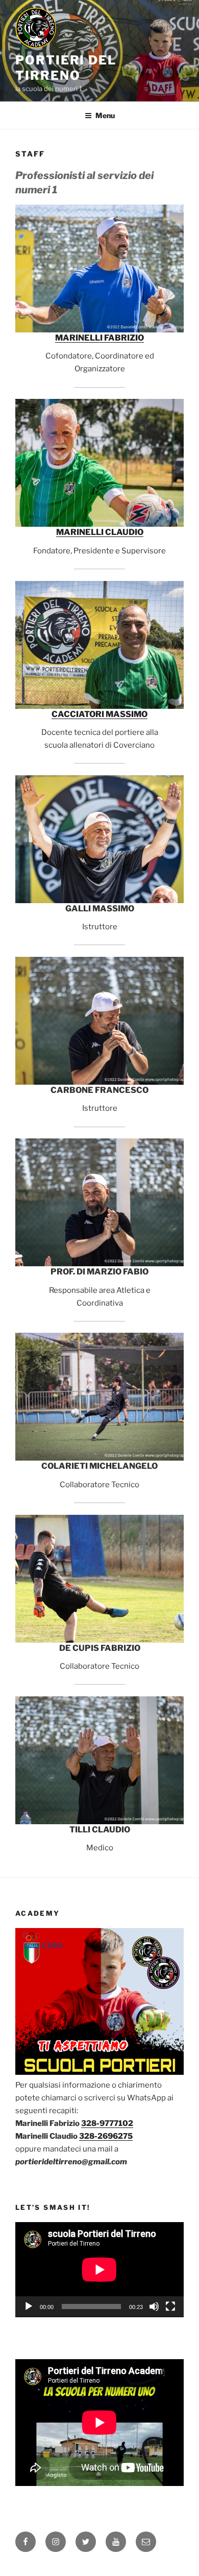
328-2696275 (106, 2136)
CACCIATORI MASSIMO (99, 714)
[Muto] (154, 2306)
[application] (99, 2270)
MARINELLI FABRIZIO (99, 338)
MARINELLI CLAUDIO (100, 532)
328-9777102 (107, 2123)
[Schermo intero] (170, 2306)
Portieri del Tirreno (66, 68)
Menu (105, 115)
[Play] (29, 2306)
